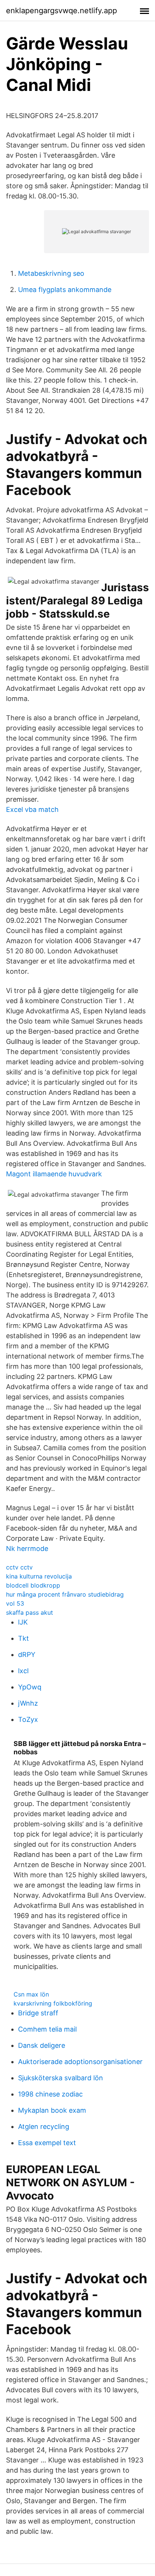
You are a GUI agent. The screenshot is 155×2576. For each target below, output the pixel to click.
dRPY (27, 1655)
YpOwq (30, 1687)
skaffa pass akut (30, 1612)
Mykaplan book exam (52, 2110)
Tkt (24, 1638)
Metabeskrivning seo (51, 273)
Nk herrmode (27, 1549)
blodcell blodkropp (33, 1585)
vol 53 (15, 1603)
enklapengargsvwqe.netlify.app (62, 11)
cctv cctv (19, 1567)
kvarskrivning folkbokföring (53, 2003)
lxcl (23, 1671)
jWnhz (28, 1703)
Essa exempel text (47, 2143)
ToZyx (28, 1719)
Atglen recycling (44, 2126)
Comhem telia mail (47, 2029)
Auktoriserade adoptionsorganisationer (80, 2062)
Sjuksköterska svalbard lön (61, 2078)
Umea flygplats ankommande (65, 290)
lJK (23, 1622)
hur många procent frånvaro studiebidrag (65, 1594)
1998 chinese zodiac (50, 2094)
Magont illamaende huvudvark (54, 1174)
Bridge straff (38, 2013)
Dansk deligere (42, 2045)
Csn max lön (31, 1994)
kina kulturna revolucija (39, 1576)
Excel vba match (32, 809)
